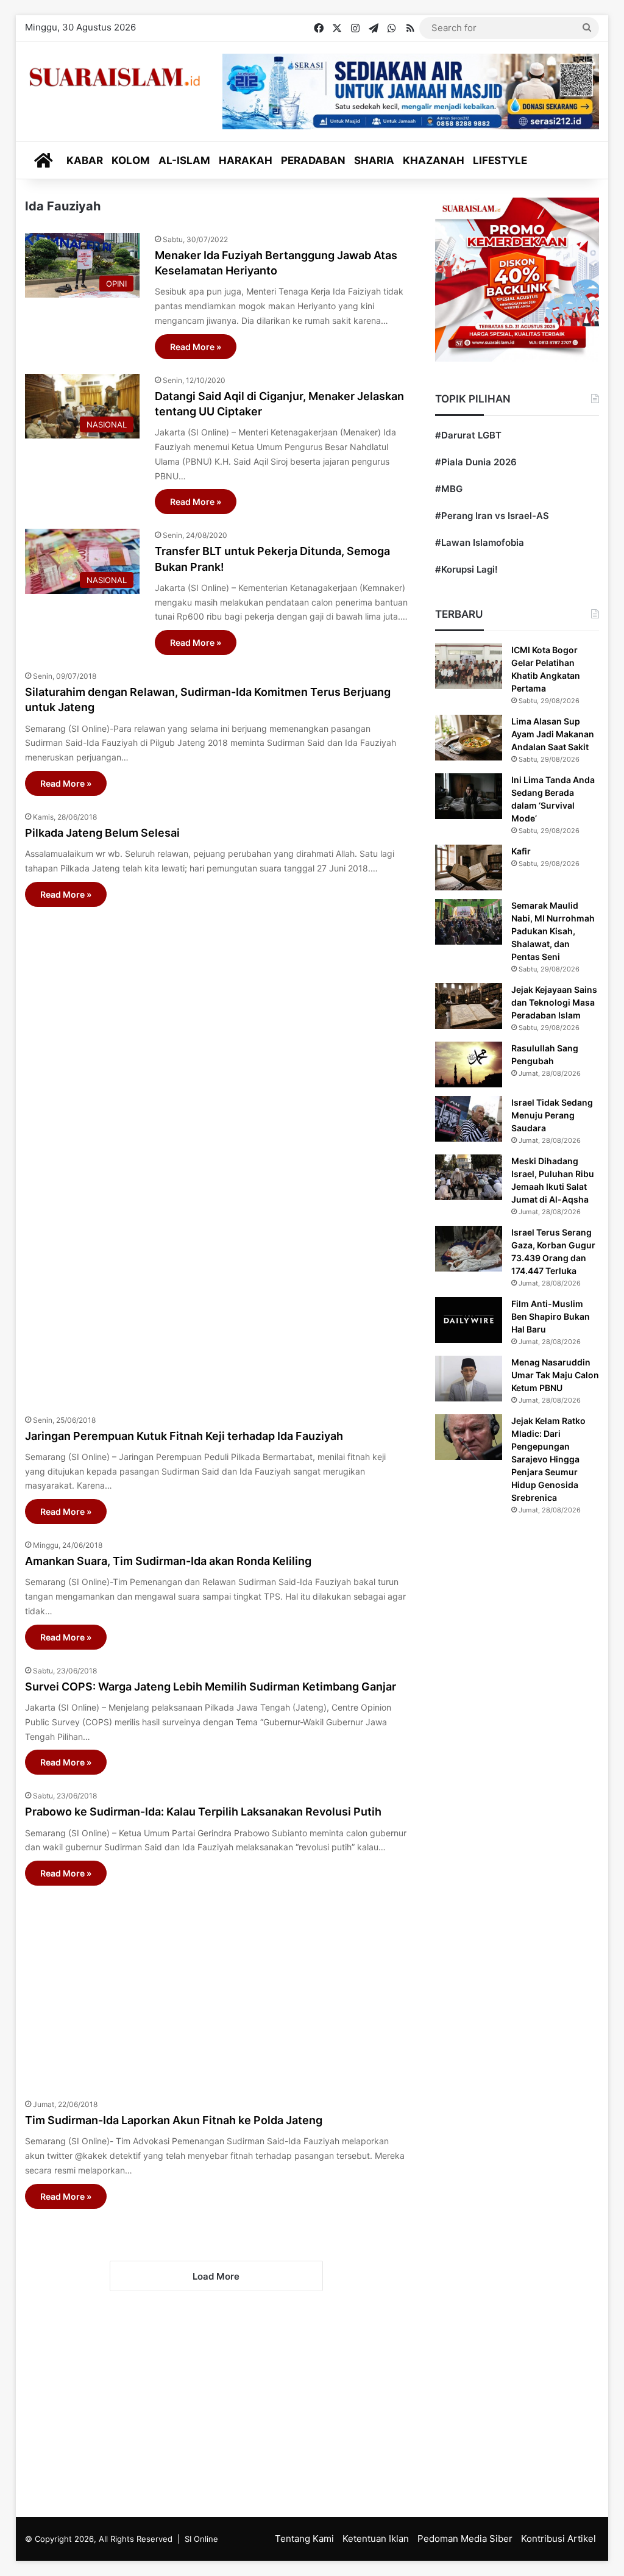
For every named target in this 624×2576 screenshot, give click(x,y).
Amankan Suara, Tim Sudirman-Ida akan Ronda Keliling (168, 1561)
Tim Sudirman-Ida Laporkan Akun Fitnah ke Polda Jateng (174, 2120)
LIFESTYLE (500, 160)
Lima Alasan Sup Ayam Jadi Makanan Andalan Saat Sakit (553, 734)
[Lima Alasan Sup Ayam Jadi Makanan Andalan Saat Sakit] (469, 738)
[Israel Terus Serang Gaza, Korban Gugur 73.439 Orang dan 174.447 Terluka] (469, 1249)
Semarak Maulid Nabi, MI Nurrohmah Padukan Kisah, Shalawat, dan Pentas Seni (553, 931)
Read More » (196, 347)
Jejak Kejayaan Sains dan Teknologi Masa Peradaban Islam (554, 1002)
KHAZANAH (434, 160)
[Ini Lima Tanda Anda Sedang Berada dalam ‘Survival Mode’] (469, 796)
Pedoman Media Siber (465, 2538)
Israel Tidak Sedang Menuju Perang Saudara (552, 1115)
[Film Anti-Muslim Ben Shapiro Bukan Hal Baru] (469, 1320)
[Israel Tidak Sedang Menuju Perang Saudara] (469, 1119)
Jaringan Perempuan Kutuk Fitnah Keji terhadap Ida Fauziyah (184, 1436)
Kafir (521, 851)
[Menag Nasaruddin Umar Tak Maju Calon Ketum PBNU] (469, 1379)
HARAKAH (246, 160)
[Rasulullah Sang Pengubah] (469, 1064)
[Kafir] (469, 868)
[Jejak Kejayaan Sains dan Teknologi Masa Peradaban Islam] (469, 1006)
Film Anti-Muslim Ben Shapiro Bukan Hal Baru (551, 1316)
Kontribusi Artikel (558, 2538)
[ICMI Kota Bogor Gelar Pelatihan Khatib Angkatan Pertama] (469, 666)
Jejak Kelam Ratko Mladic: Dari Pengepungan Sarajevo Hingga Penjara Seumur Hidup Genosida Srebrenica (548, 1459)
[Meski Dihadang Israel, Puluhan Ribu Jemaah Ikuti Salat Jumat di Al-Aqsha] (469, 1177)
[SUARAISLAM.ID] (115, 77)
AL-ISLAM (184, 160)
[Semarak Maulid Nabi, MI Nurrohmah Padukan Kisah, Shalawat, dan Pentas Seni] (469, 922)
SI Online (201, 2539)
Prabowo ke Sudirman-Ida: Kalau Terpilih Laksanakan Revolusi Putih (203, 1812)
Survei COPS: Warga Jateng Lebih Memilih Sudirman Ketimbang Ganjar (211, 1687)
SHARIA (374, 160)
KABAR (85, 160)
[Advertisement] (217, 1154)
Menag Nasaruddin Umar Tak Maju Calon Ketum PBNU (555, 1375)
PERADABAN (313, 160)
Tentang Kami (304, 2538)
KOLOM (131, 160)
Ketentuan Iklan (376, 2538)
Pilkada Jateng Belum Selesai (102, 833)
